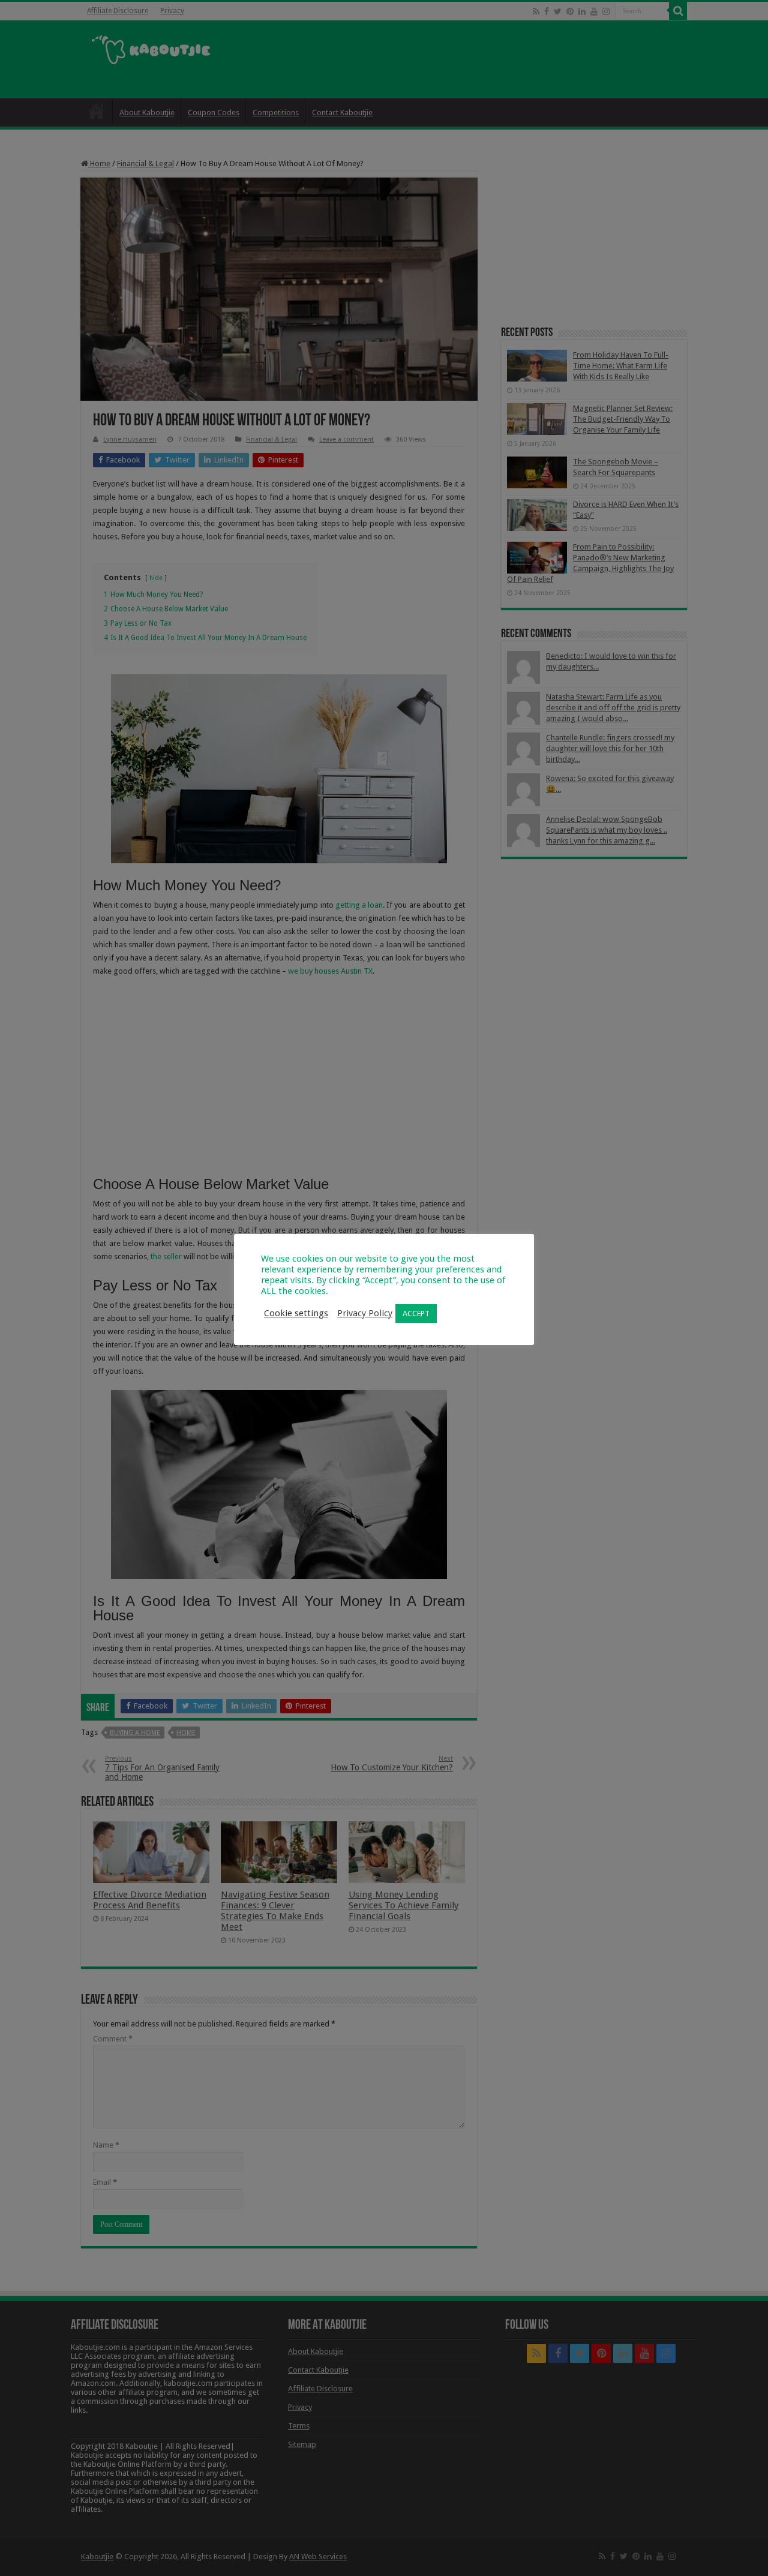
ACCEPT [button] (416, 1313)
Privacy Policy (365, 1313)
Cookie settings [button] (296, 1313)
